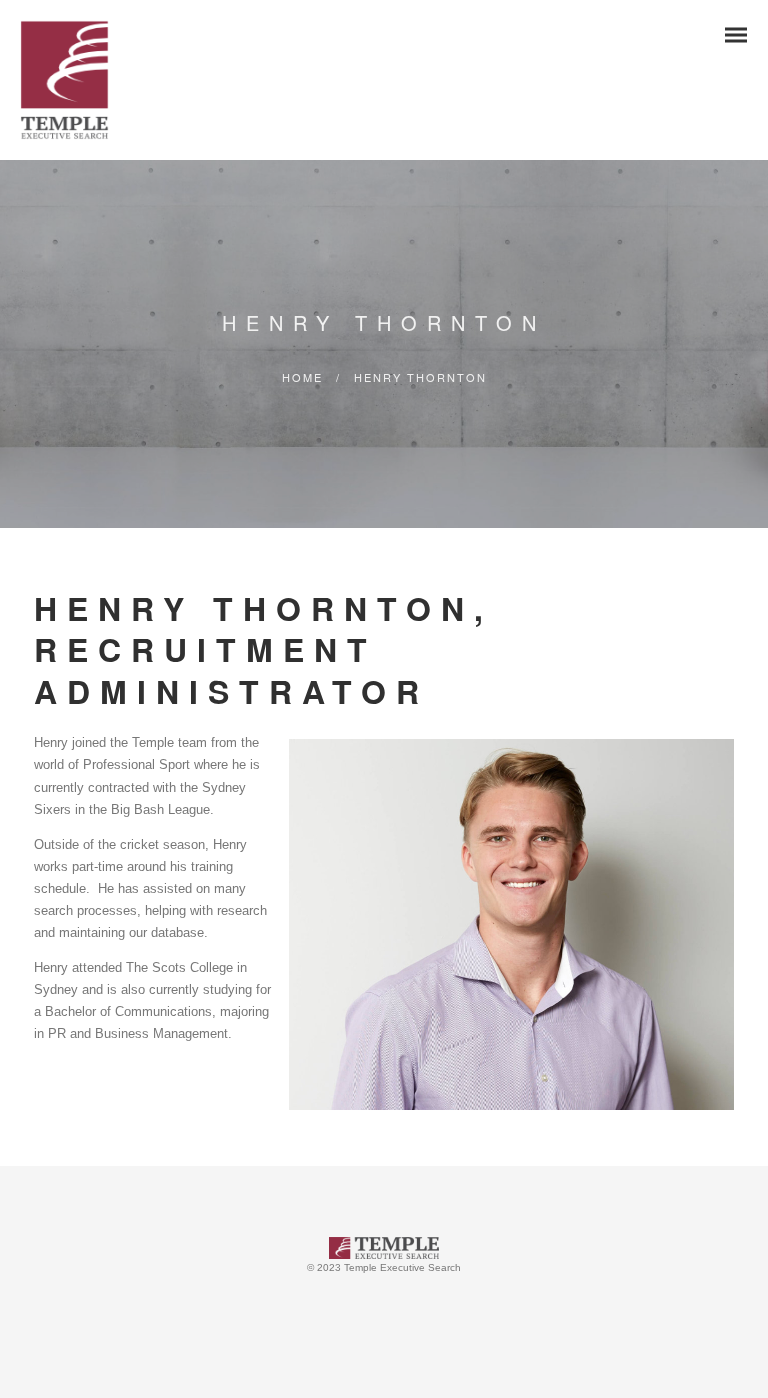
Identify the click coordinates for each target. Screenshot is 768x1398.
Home (302, 377)
